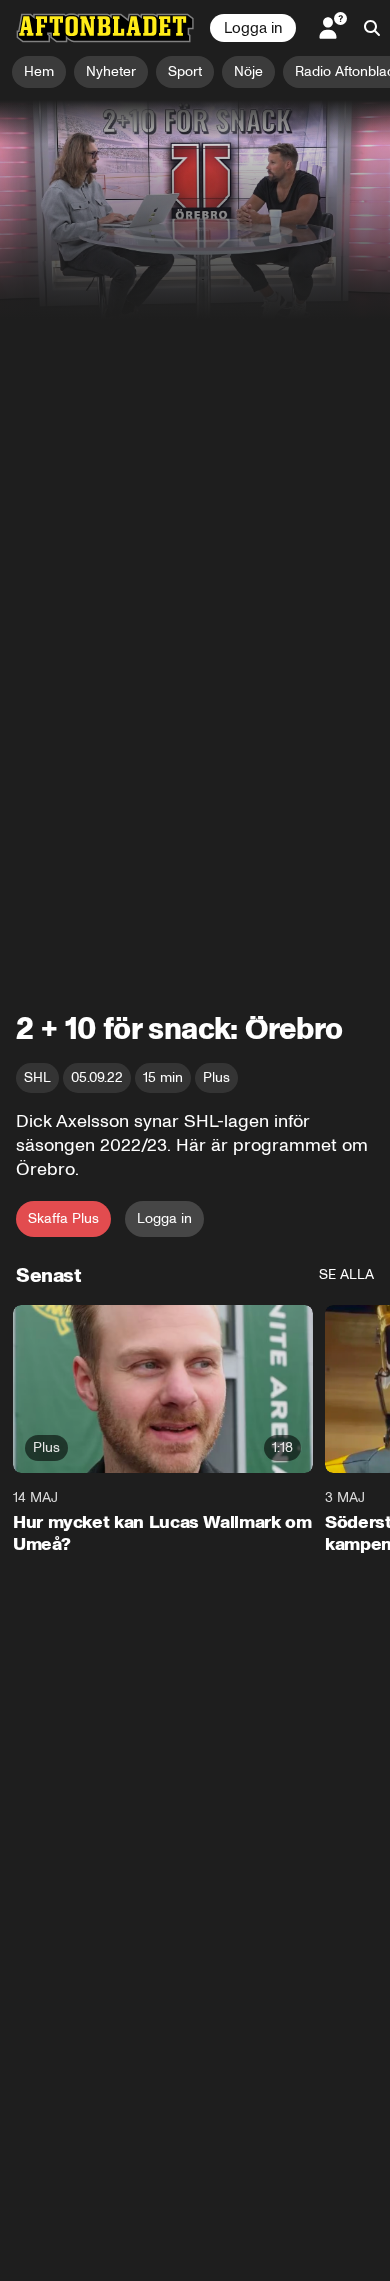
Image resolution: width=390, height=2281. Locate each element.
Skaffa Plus (63, 1218)
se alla (346, 1274)
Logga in (253, 28)
